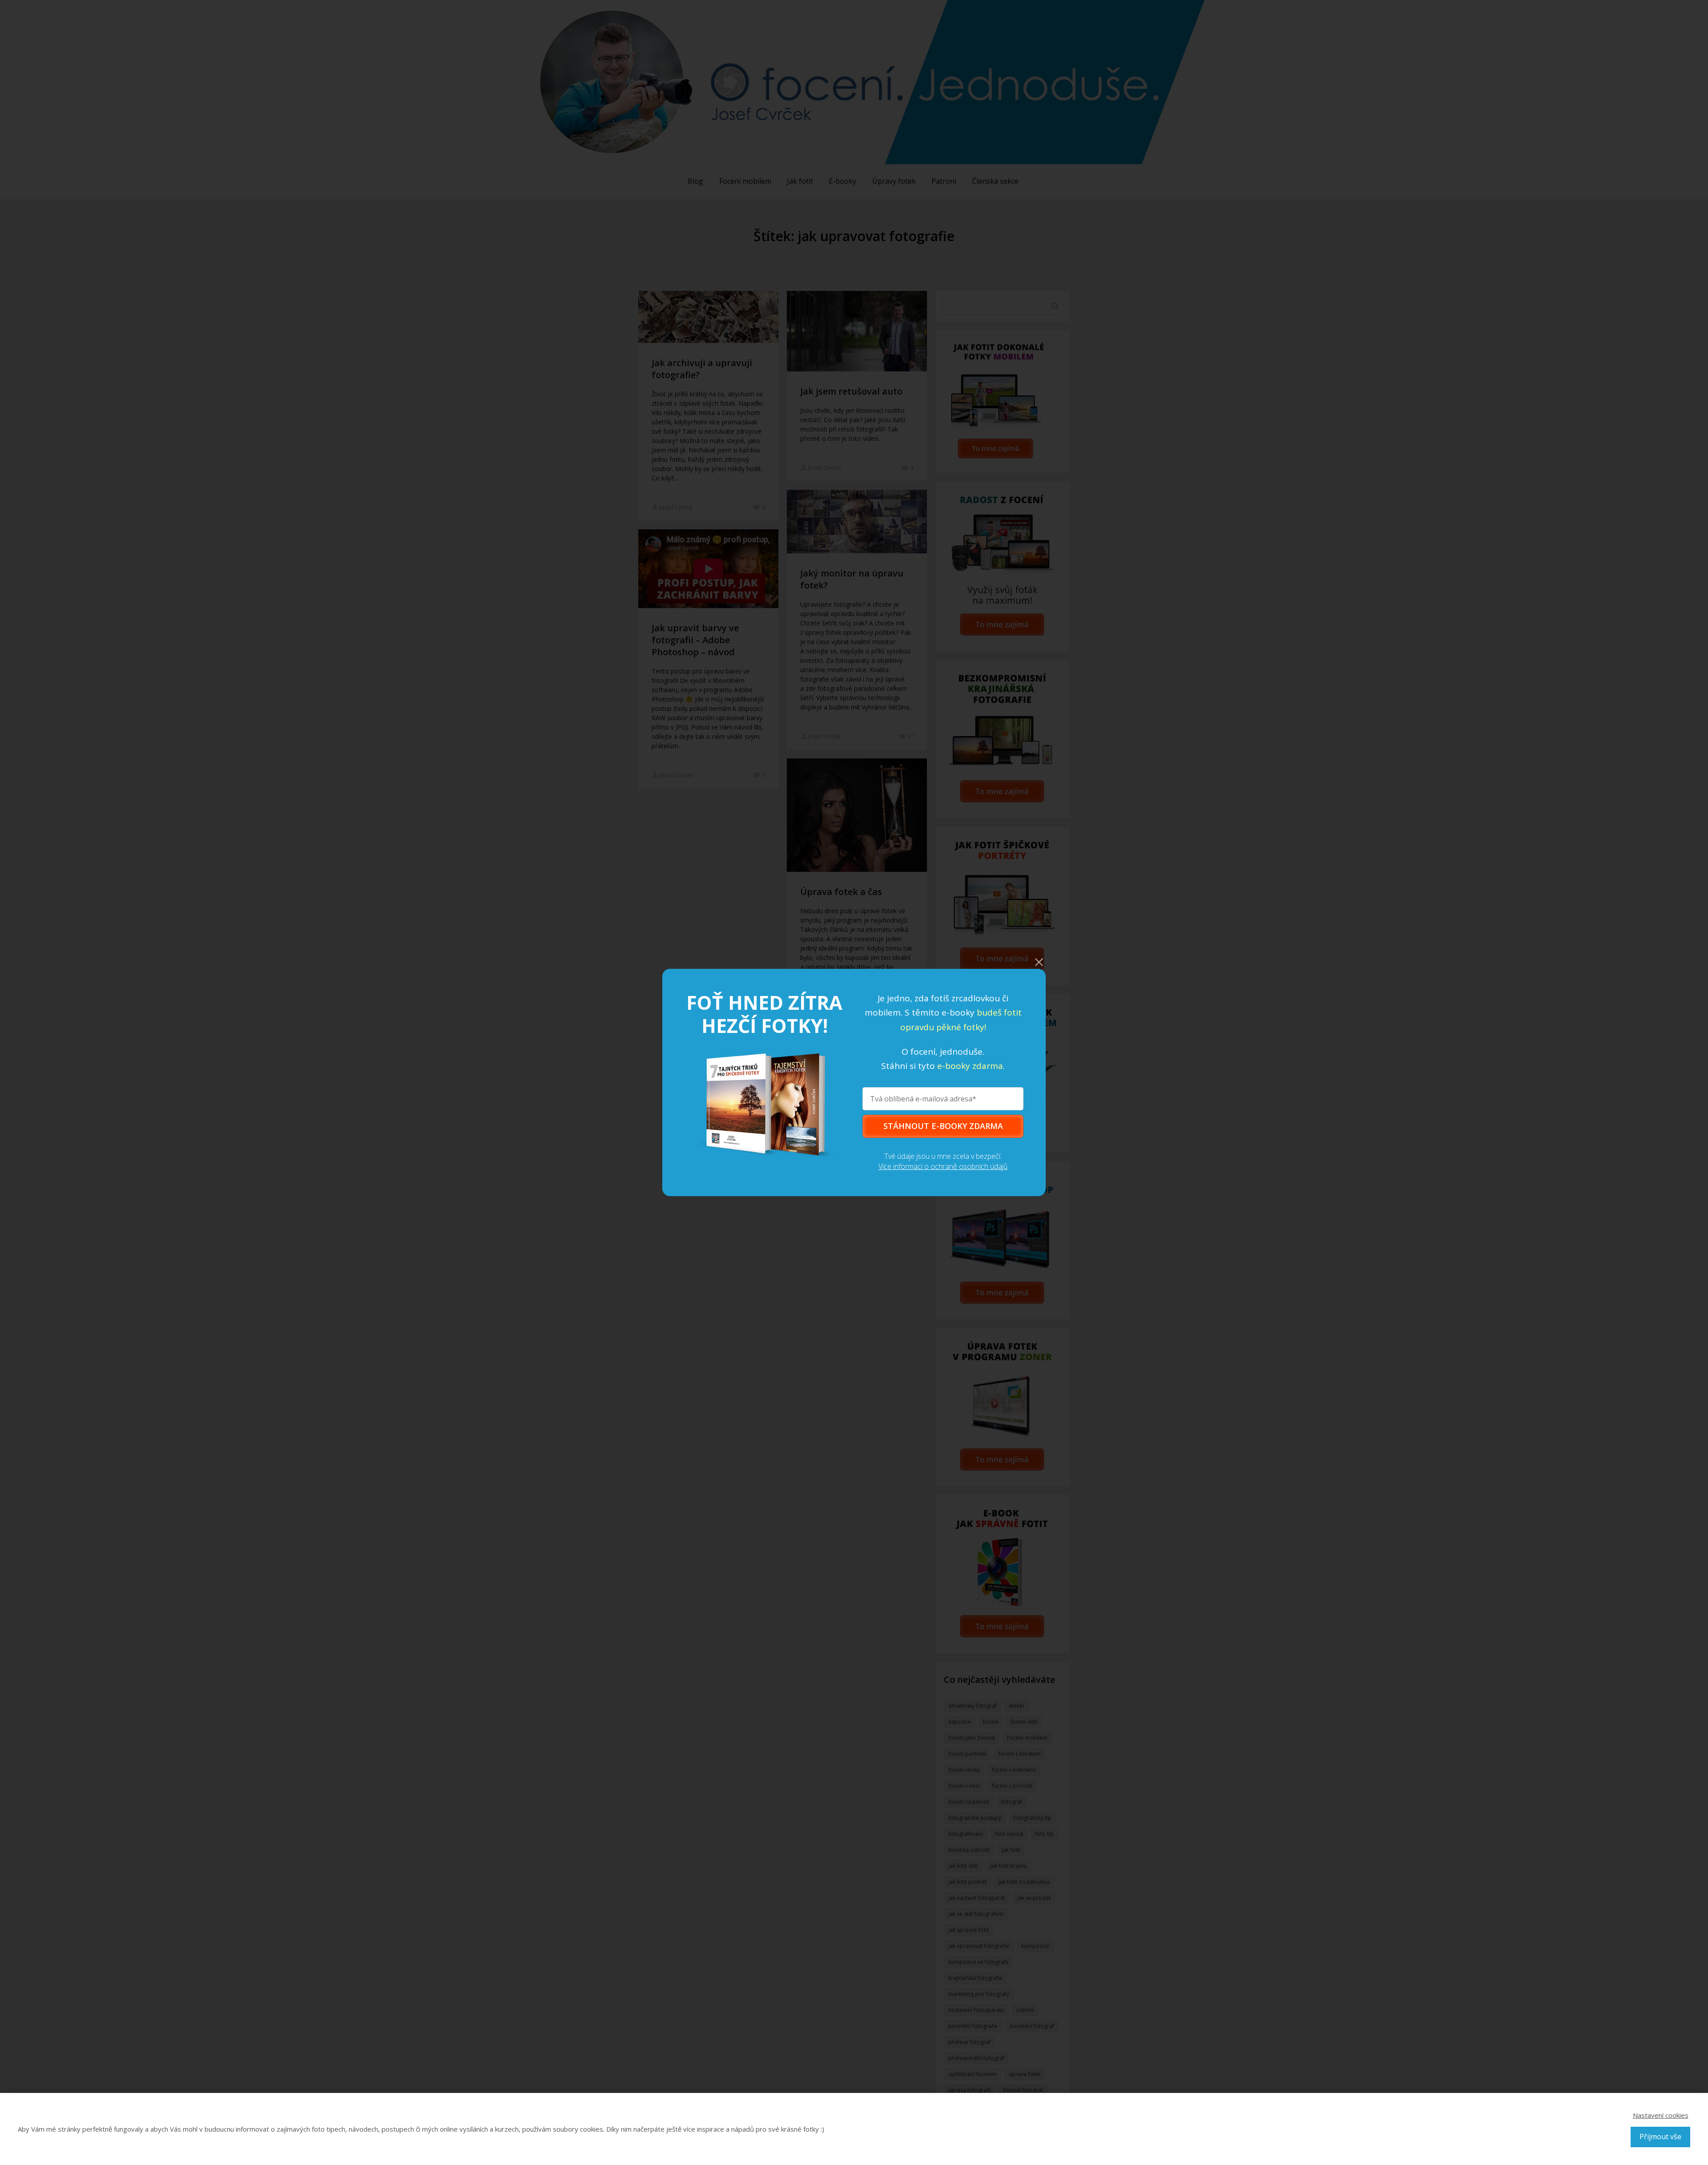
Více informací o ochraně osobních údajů (943, 1166)
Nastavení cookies (1661, 2115)
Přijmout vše (1660, 2137)
